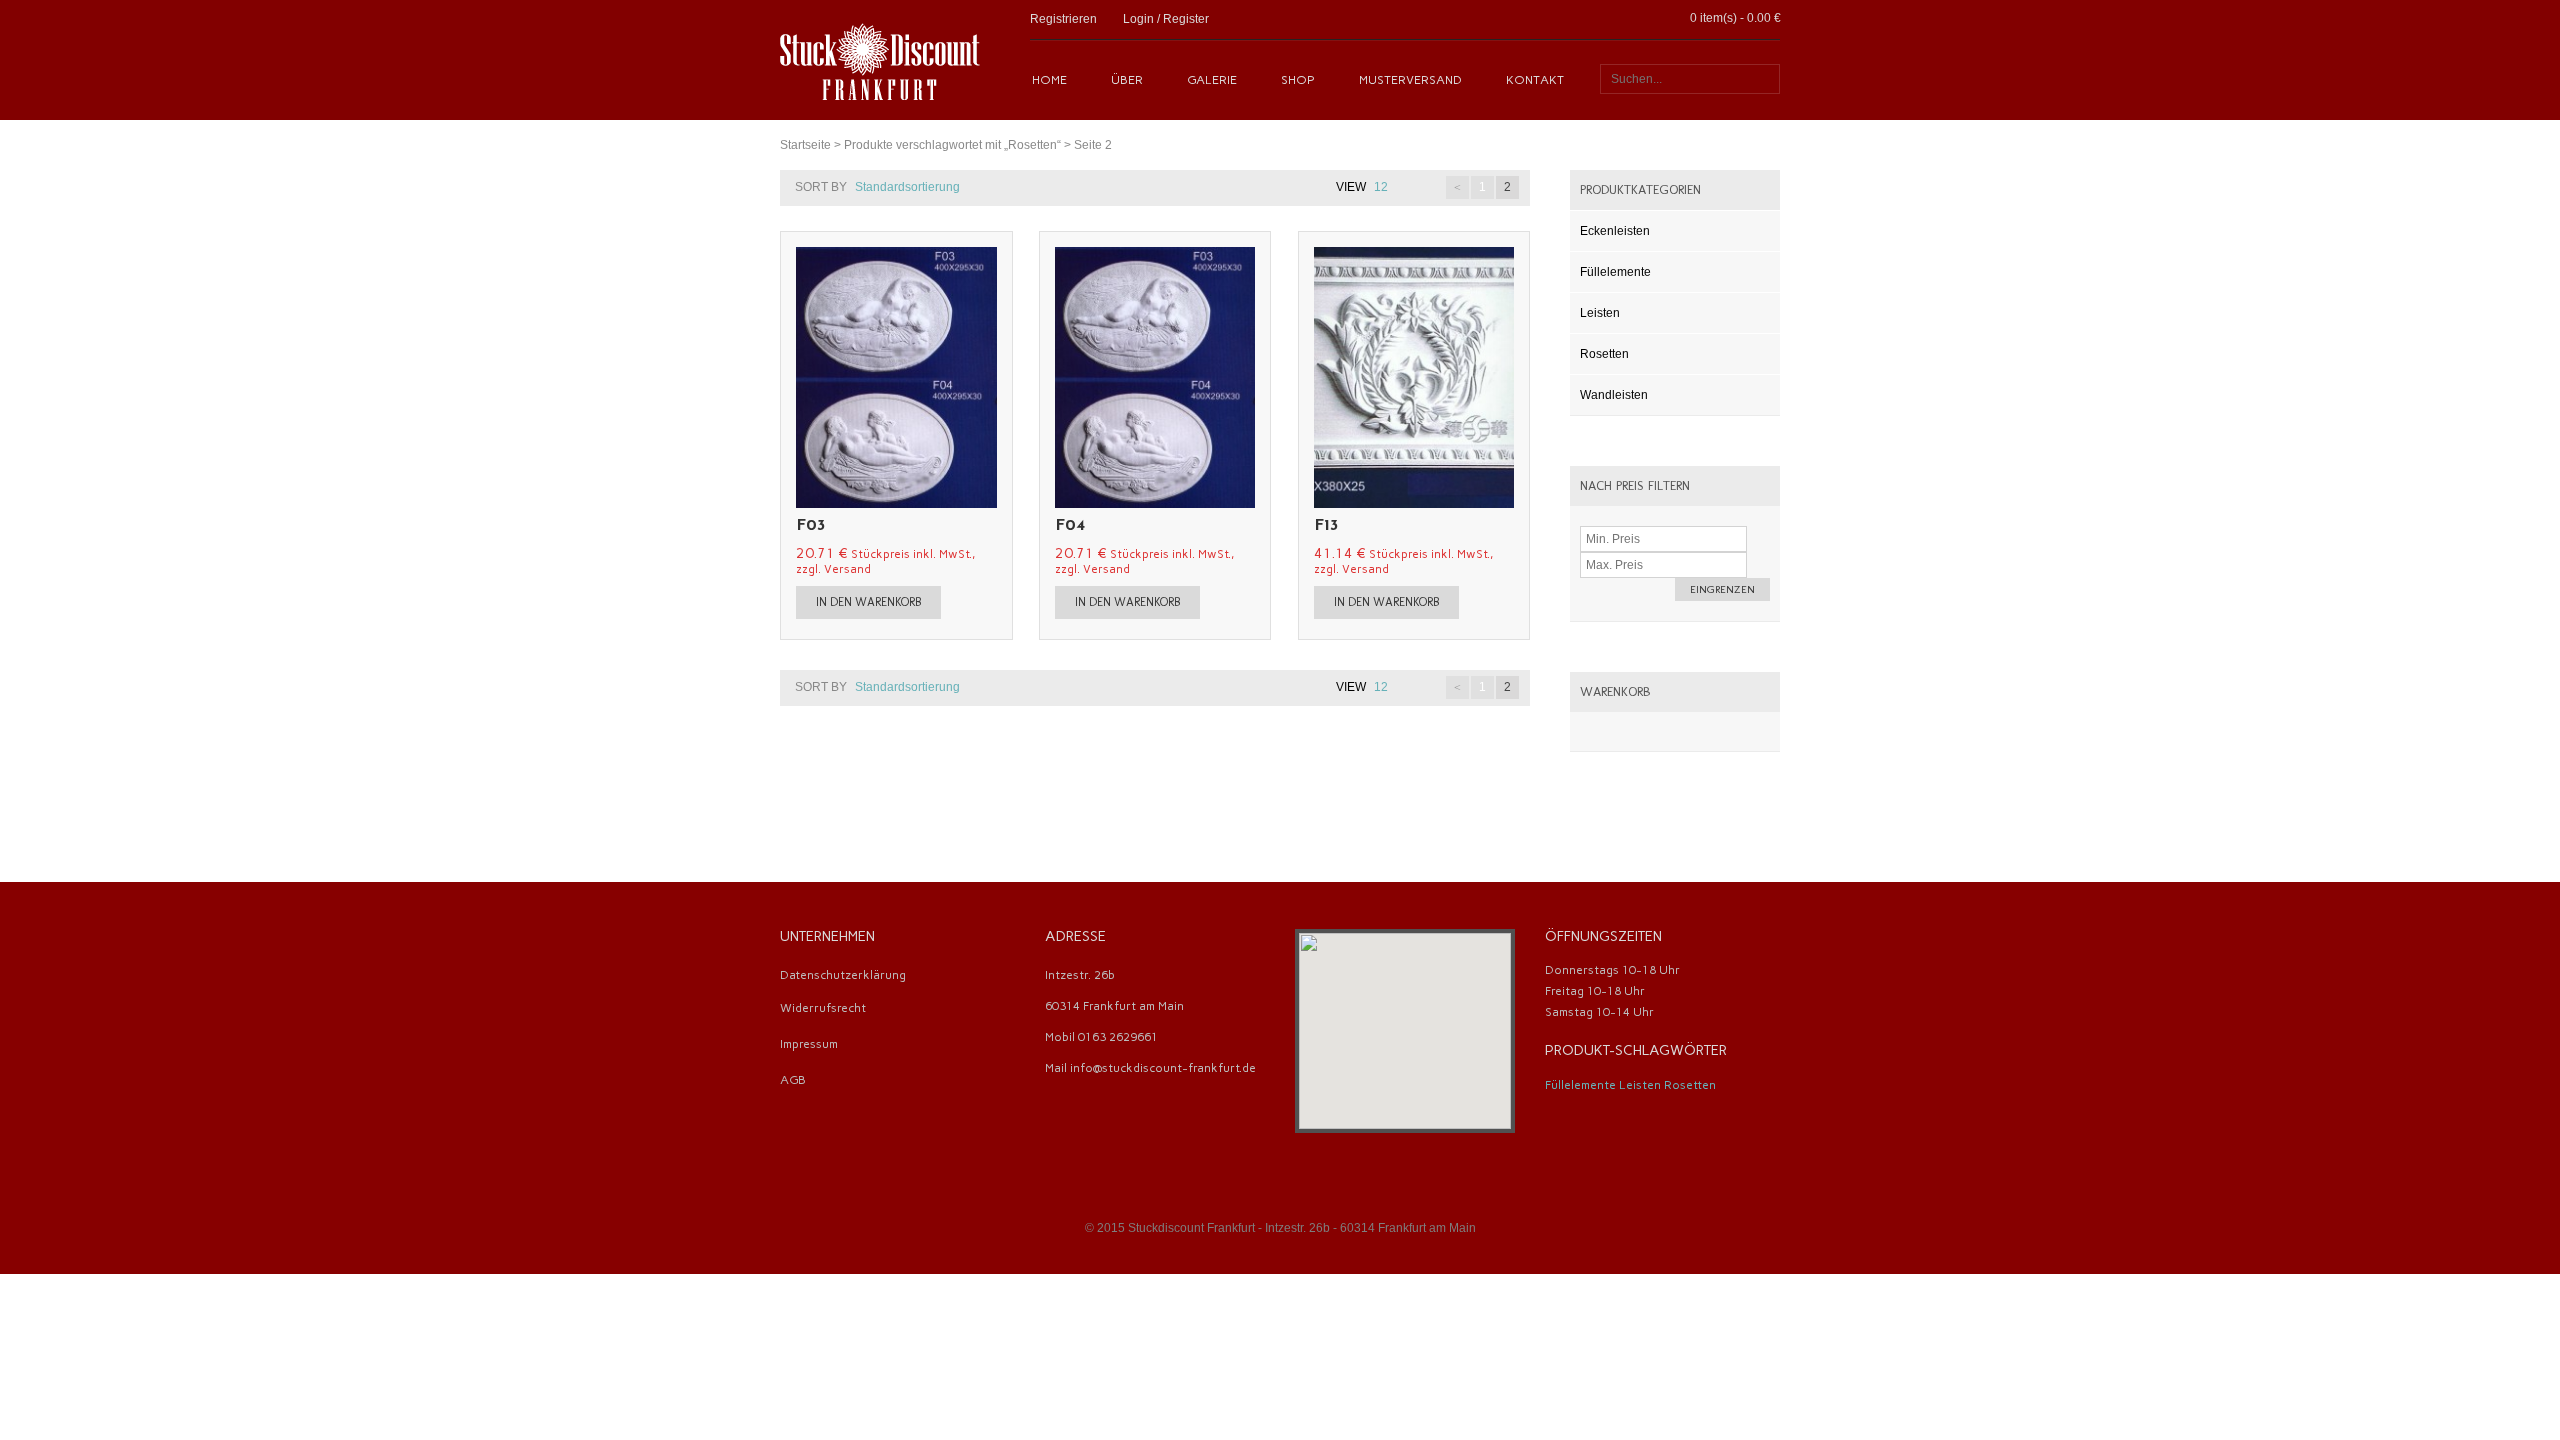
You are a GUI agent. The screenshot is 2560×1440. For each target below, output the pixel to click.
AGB (793, 1080)
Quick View (802, 378)
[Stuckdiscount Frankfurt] (880, 59)
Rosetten (1604, 354)
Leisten (1600, 313)
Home (1049, 80)
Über (1127, 80)
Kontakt (1535, 80)
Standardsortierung (907, 187)
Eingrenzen (1722, 589)
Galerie (1212, 80)
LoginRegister (1166, 19)
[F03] (991, 378)
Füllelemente (1615, 272)
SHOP (1298, 80)
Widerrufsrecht (823, 1008)
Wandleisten (1614, 395)
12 (1381, 187)
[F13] (1508, 378)
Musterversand (1410, 80)
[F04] (1249, 378)
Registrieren (1063, 19)
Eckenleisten (1615, 231)
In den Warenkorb (868, 602)
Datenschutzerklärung (843, 975)
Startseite (805, 145)
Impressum (809, 1044)
